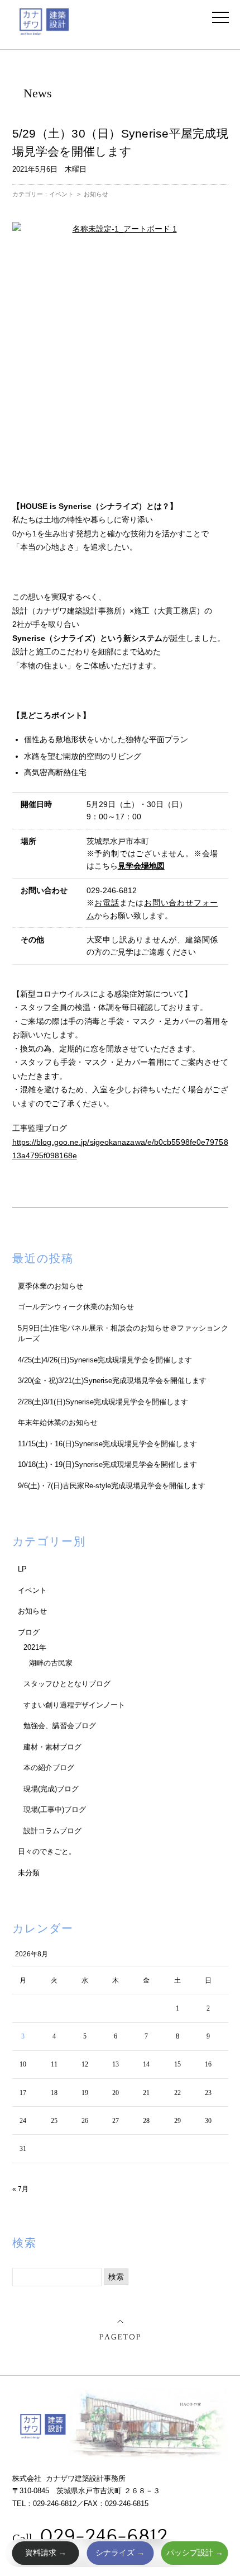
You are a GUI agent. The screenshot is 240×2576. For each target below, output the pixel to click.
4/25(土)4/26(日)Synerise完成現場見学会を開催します (105, 1360)
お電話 (107, 903)
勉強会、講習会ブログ (60, 1726)
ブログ (29, 1632)
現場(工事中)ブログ (55, 1810)
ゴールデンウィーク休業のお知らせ (76, 1307)
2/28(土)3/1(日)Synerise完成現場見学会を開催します (103, 1402)
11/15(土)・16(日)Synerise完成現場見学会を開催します (107, 1444)
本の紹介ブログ (49, 1768)
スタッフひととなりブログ (67, 1684)
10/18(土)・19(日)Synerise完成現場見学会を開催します (107, 1464)
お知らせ (96, 194)
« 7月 (20, 2189)
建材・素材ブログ (52, 1747)
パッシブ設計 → (195, 2553)
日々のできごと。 (47, 1851)
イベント (61, 194)
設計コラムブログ (52, 1831)
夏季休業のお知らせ (51, 1286)
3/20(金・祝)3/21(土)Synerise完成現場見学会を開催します (112, 1381)
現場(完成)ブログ (51, 1789)
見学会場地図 (141, 866)
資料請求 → (46, 2553)
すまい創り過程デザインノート (74, 1705)
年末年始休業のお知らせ (58, 1423)
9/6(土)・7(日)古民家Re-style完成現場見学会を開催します (112, 1486)
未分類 (29, 1873)
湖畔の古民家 (51, 1663)
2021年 (35, 1647)
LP (22, 1569)
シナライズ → (120, 2553)
